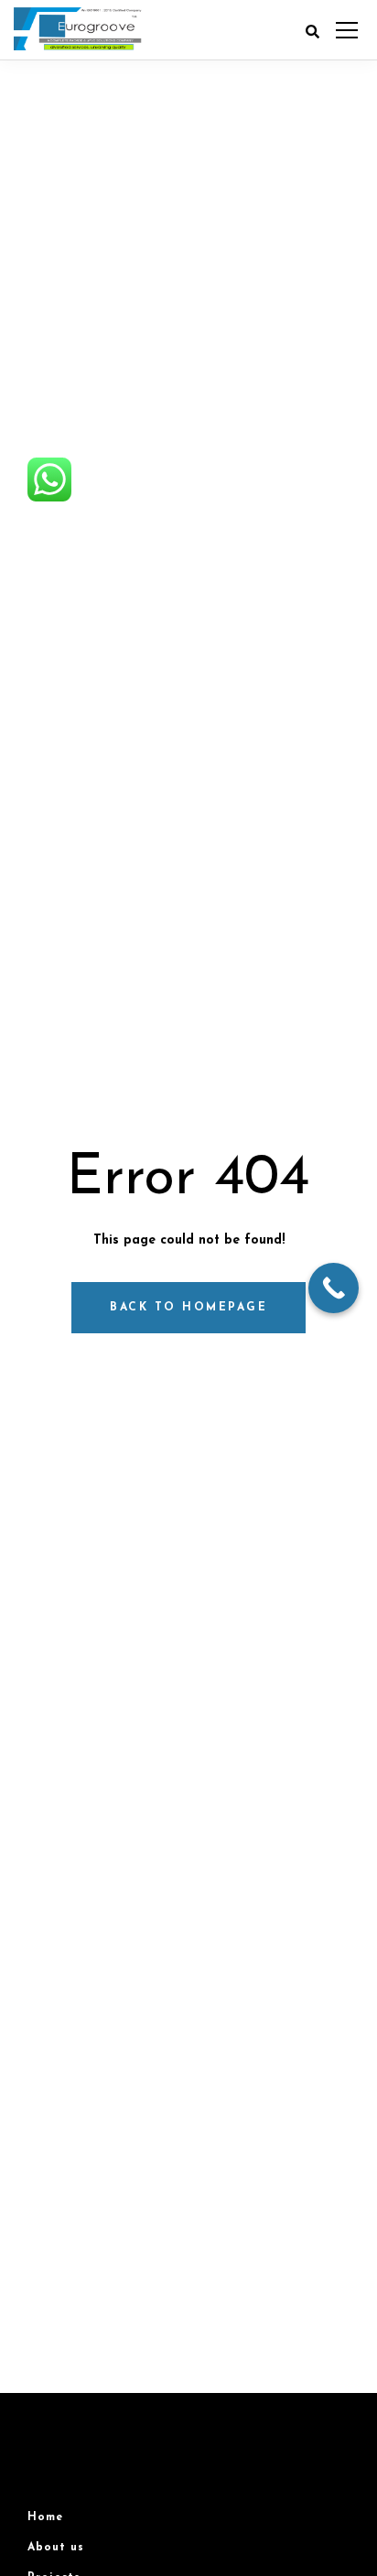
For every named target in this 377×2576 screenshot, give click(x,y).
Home (45, 2517)
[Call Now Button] (334, 1288)
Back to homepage (188, 1308)
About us (56, 2548)
